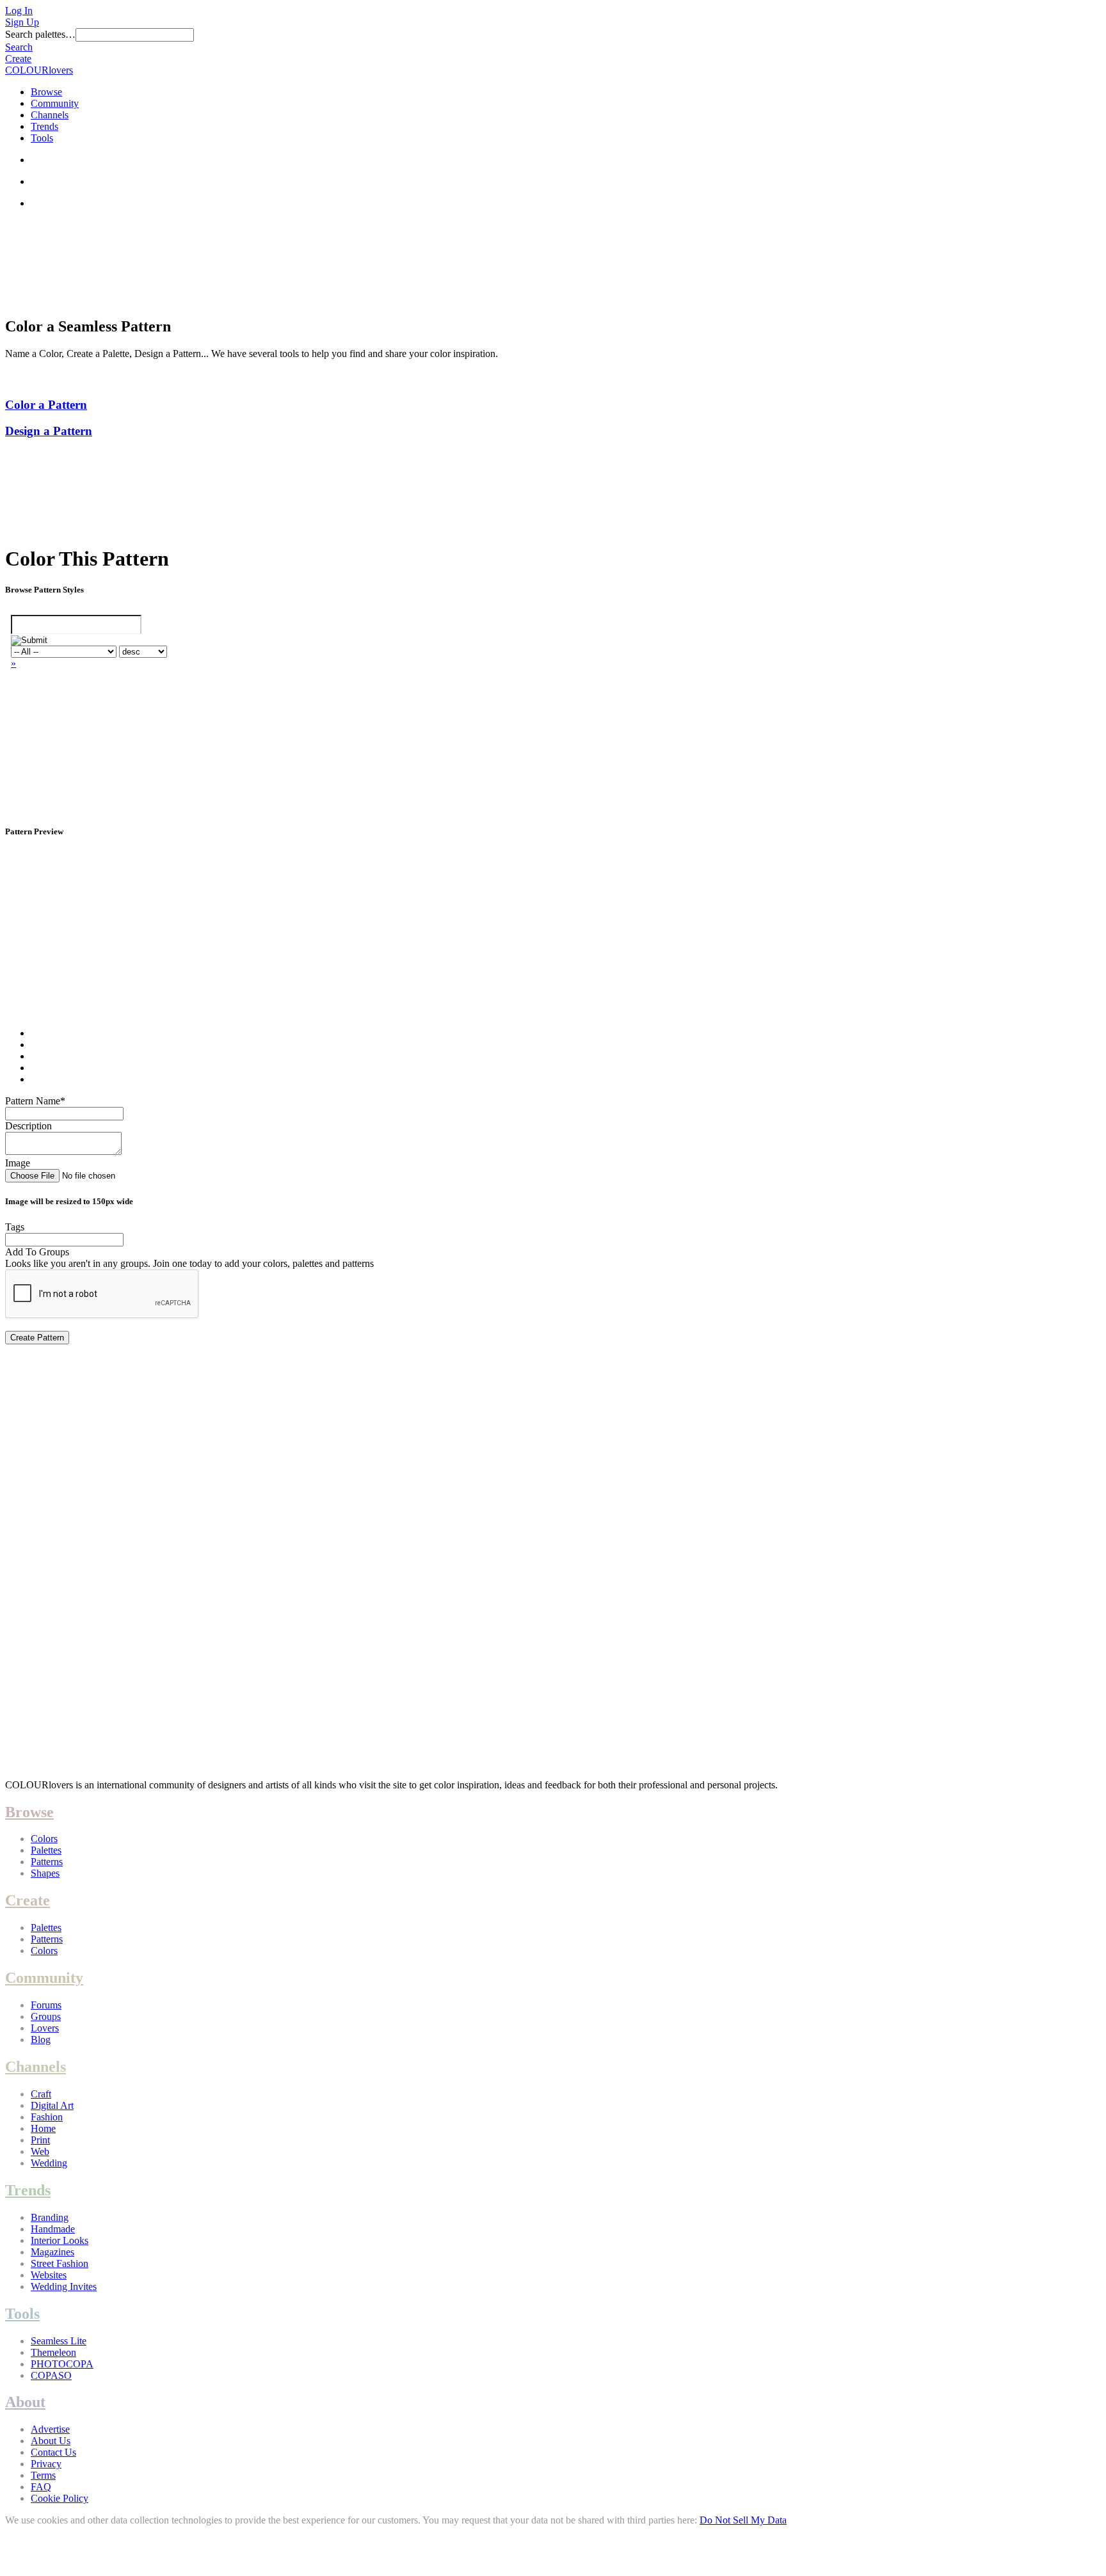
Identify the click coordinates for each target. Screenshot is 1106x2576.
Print (40, 2140)
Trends (44, 126)
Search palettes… (40, 34)
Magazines (52, 2252)
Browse (46, 92)
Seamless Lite (59, 2341)
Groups (46, 2016)
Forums (46, 2005)
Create (18, 59)
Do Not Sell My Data (743, 2520)
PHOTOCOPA (62, 2364)
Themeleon (53, 2352)
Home (43, 2128)
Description (28, 1126)
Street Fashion (60, 2263)
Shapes (45, 1873)
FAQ (41, 2487)
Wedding (49, 2163)
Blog (41, 2039)
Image (18, 1163)
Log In (19, 11)
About (25, 2402)
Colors (44, 1839)
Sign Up (22, 22)
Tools (42, 138)
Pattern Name (35, 1101)
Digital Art (52, 2105)
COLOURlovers (39, 70)
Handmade (53, 2229)
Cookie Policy (60, 2498)
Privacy (46, 2464)
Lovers (45, 2028)
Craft (41, 2094)
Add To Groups (37, 1252)
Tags (15, 1227)
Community (55, 103)
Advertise (50, 2429)
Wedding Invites (64, 2286)
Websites (49, 2275)
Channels (50, 115)
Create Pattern (37, 1338)
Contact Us (53, 2452)
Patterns (47, 1862)
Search (19, 47)
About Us (51, 2441)
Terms (43, 2475)
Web (40, 2151)
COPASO (51, 2375)
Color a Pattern (46, 405)
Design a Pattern (49, 431)
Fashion (47, 2117)
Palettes (46, 1850)
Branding (50, 2217)
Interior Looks (60, 2240)
